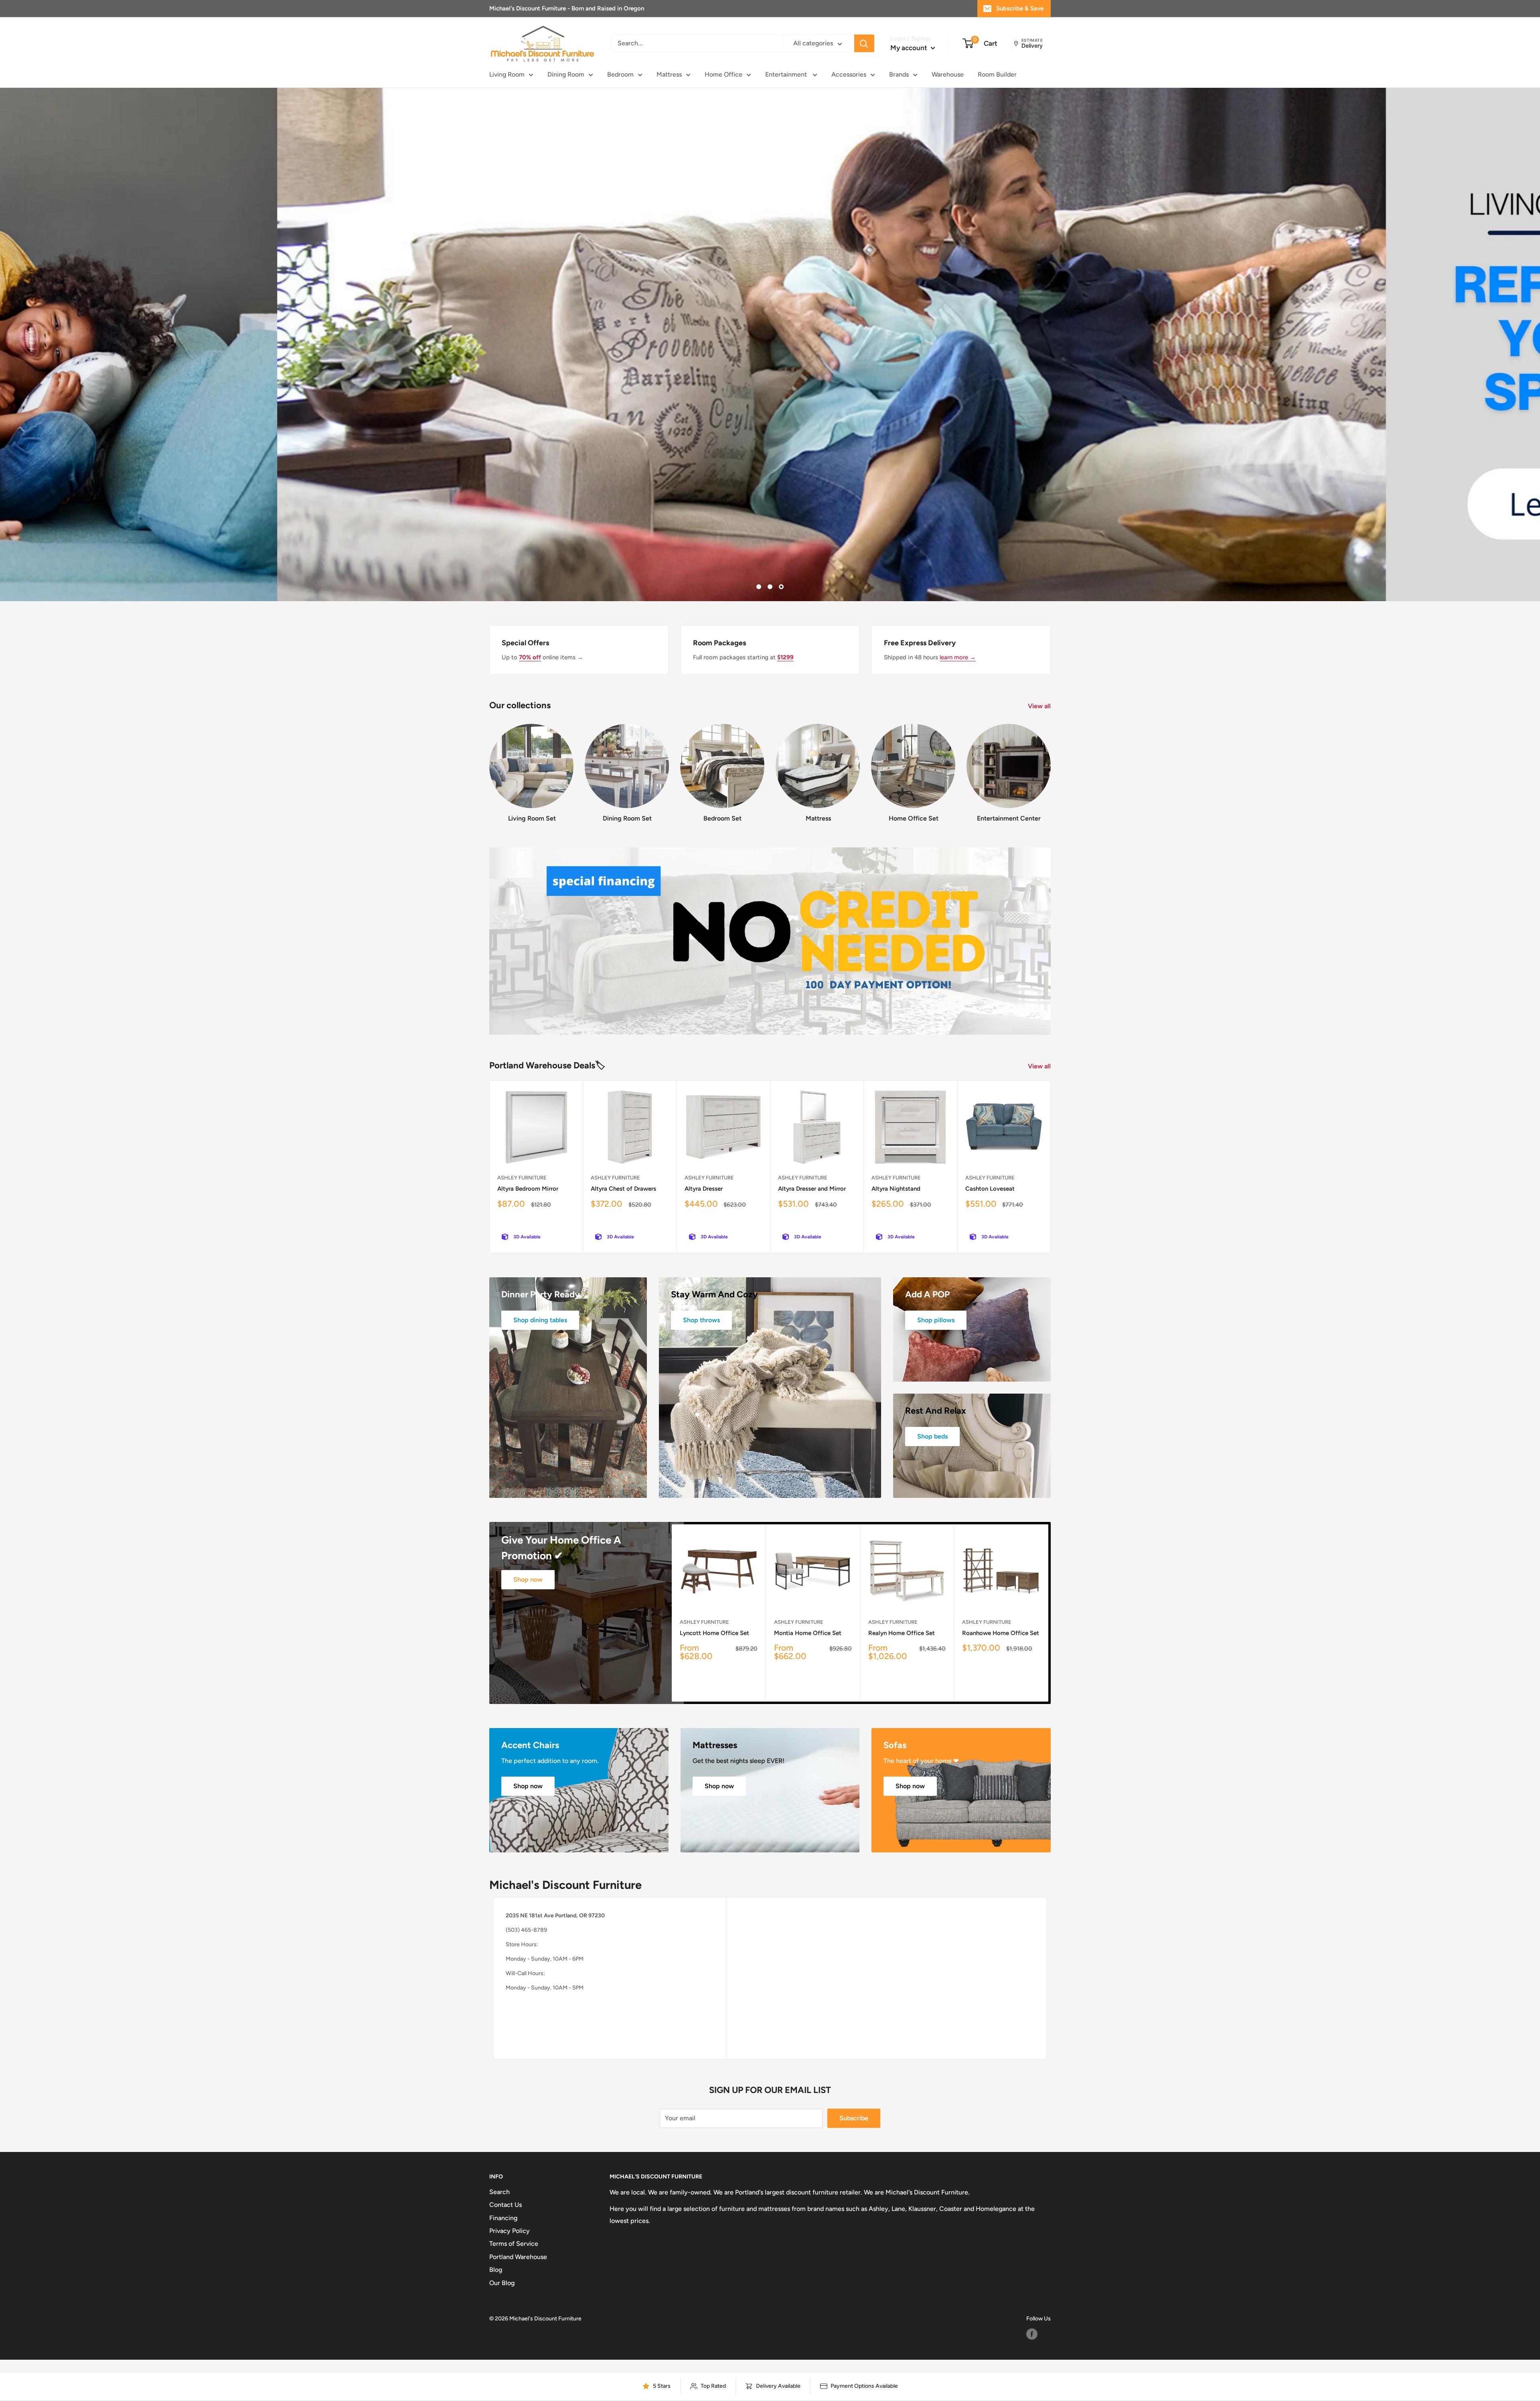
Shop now (528, 1579)
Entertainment (787, 74)
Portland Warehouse (518, 2257)
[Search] (864, 44)
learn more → (958, 657)
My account (910, 48)
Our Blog (502, 2283)
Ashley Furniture (522, 1178)
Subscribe (854, 2118)
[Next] (1051, 766)
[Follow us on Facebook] (1032, 2334)
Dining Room (566, 74)
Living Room (507, 74)
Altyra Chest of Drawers (623, 1189)
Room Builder (997, 74)
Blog (496, 2270)
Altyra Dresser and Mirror (812, 1189)
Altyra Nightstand (896, 1189)
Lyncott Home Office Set (714, 1633)
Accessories (849, 74)
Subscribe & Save (1020, 8)
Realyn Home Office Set (902, 1633)
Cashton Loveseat (990, 1189)
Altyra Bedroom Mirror (528, 1189)
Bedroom (620, 74)
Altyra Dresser (704, 1189)
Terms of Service (514, 2244)
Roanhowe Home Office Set (1001, 1633)
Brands (899, 74)
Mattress (669, 74)
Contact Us (506, 2205)
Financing (503, 2218)
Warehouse (948, 74)
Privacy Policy (510, 2231)
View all (1040, 706)
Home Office (723, 74)
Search (499, 2192)
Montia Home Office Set (808, 1633)
